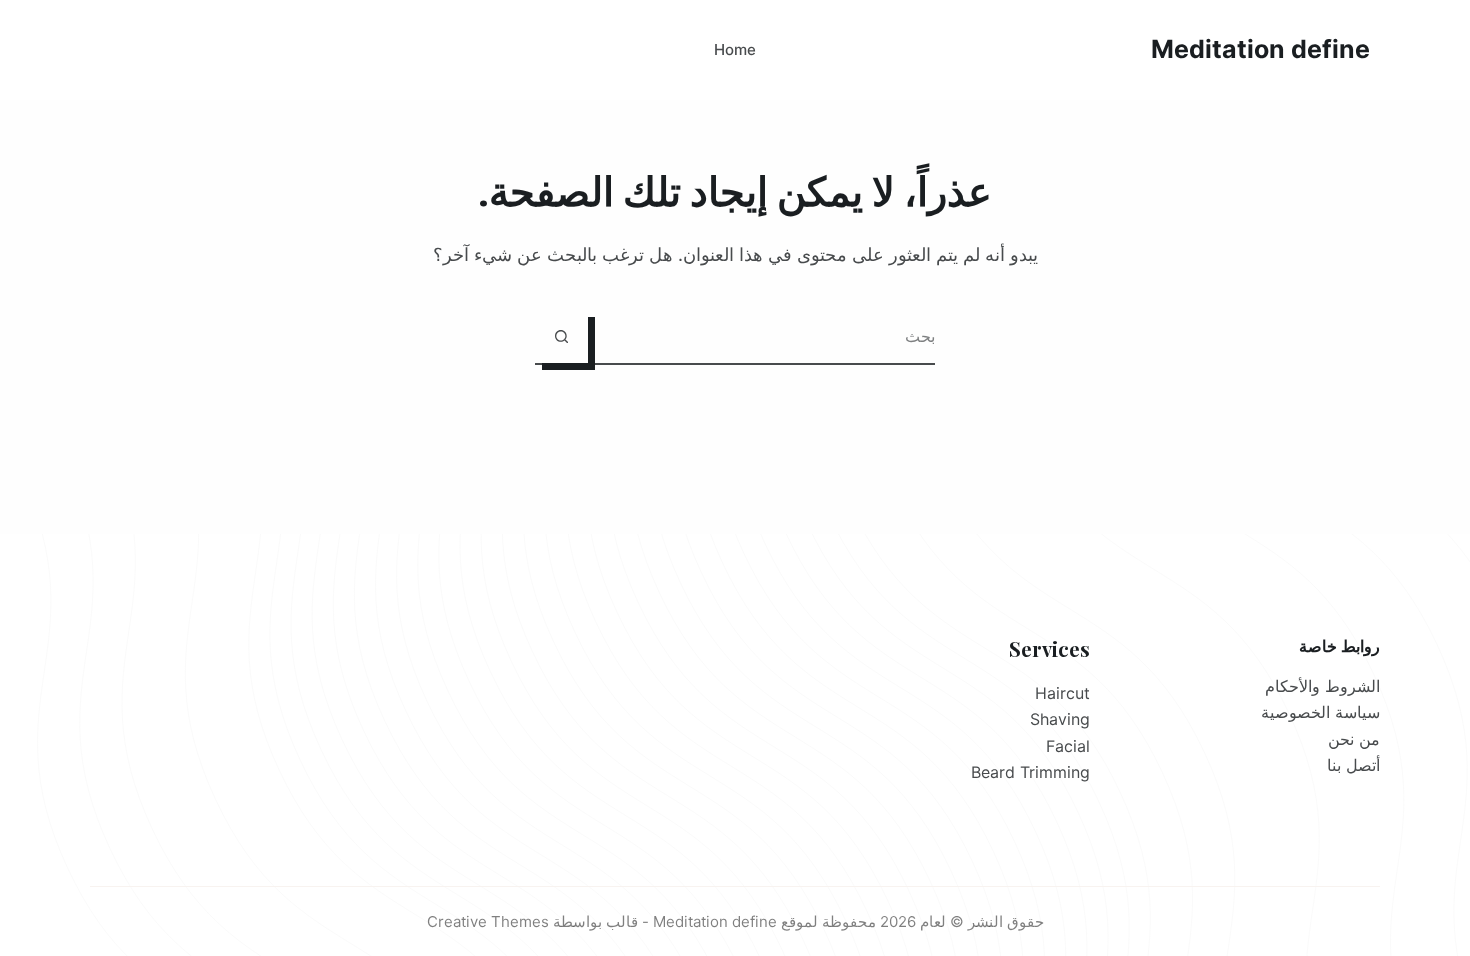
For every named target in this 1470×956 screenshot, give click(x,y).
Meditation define (1260, 49)
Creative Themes (488, 921)
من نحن (1354, 739)
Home (735, 49)
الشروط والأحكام (1322, 686)
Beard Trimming (1030, 772)
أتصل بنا (1353, 765)
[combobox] (761, 336)
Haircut (1062, 693)
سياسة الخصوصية (1320, 712)
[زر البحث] (561, 336)
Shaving (1060, 719)
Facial (1068, 746)
